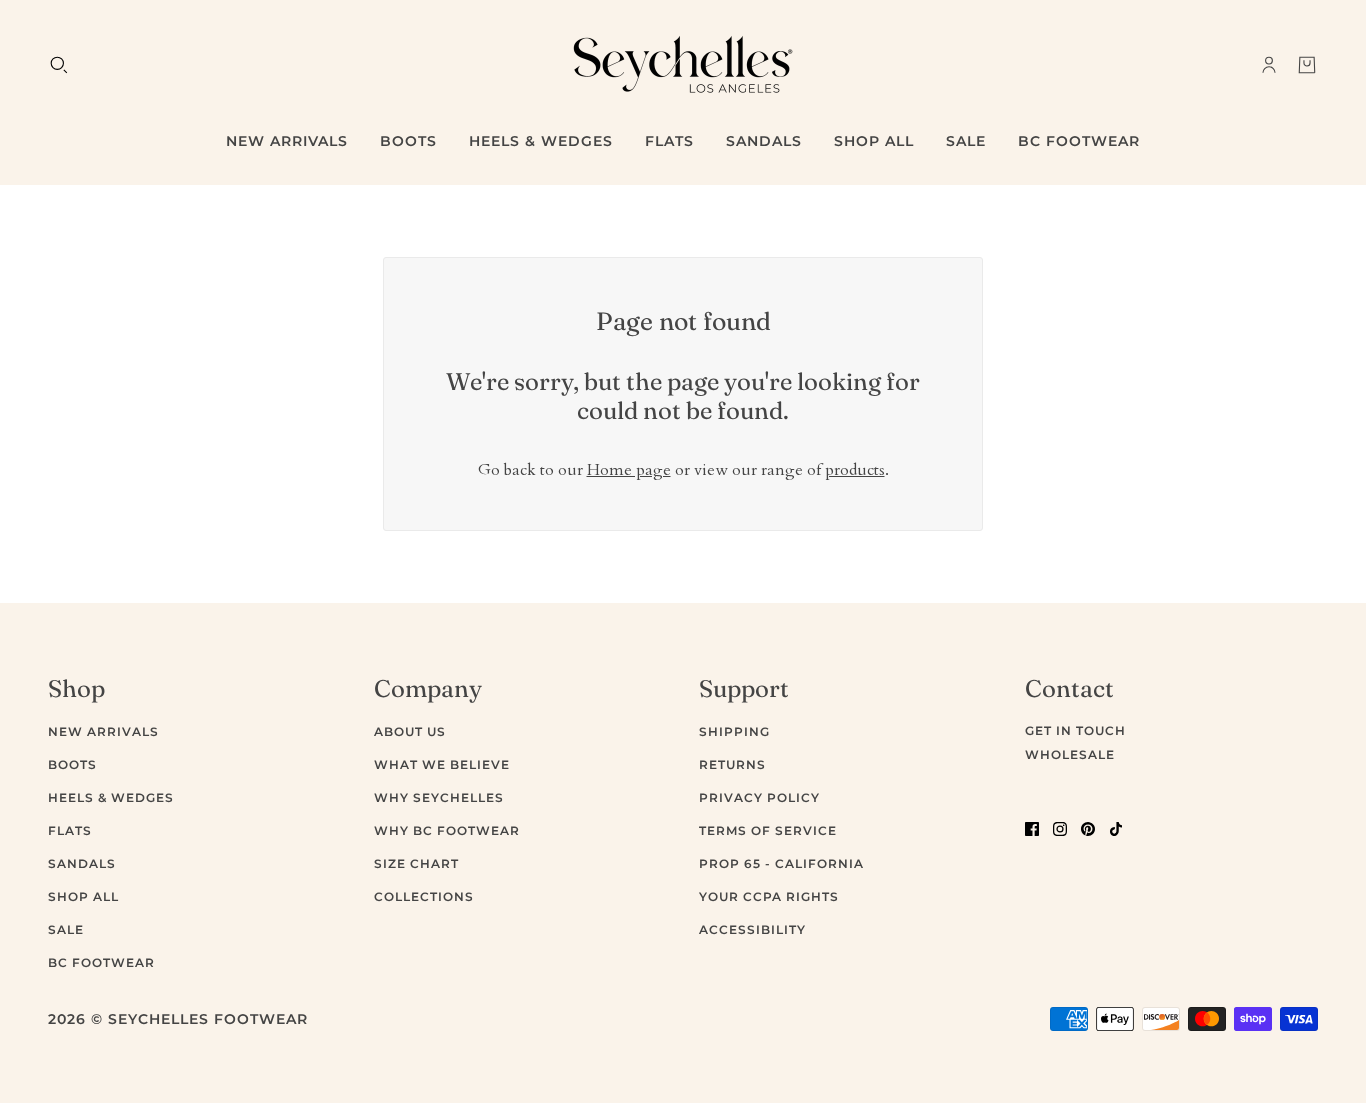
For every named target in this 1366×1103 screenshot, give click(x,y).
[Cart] (1307, 65)
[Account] (1269, 65)
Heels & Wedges (111, 797)
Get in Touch (1075, 730)
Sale (66, 929)
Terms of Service (768, 830)
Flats (70, 830)
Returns (732, 764)
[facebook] (1032, 827)
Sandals (82, 863)
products (855, 470)
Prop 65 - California (781, 863)
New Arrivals (103, 731)
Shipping (734, 731)
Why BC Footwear (447, 830)
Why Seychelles (439, 797)
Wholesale (1070, 754)
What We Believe (442, 764)
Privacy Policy (759, 797)
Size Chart (416, 863)
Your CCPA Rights (769, 896)
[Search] (59, 65)
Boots (72, 764)
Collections (424, 896)
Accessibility (752, 929)
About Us (410, 731)
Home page (629, 470)
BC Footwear (101, 962)
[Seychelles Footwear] (683, 64)
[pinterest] (1088, 827)
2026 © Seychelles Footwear (178, 1019)
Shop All (83, 896)
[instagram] (1060, 827)
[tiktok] (1116, 827)
